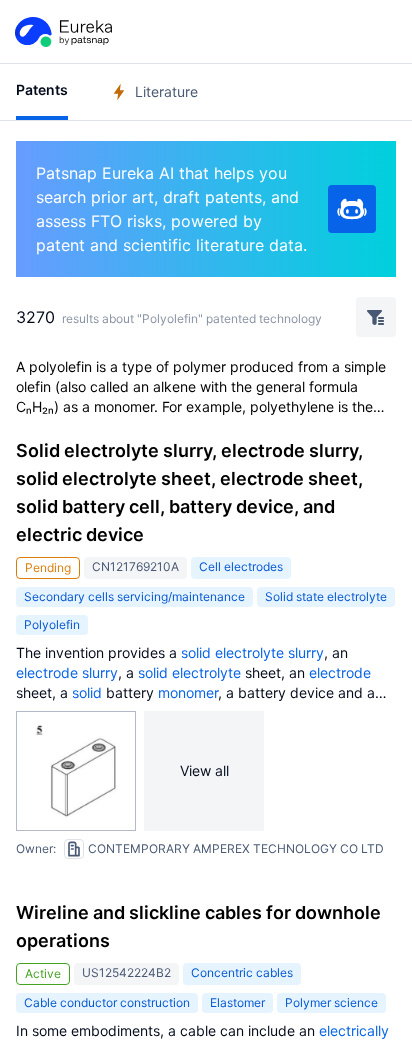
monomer (188, 692)
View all (204, 770)
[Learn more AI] (352, 209)
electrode (47, 672)
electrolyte (249, 652)
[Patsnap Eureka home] (62, 32)
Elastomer (237, 1002)
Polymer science (331, 1002)
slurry (306, 652)
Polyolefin (52, 624)
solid (196, 652)
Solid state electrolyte (326, 596)
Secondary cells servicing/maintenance (134, 596)
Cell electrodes (241, 566)
